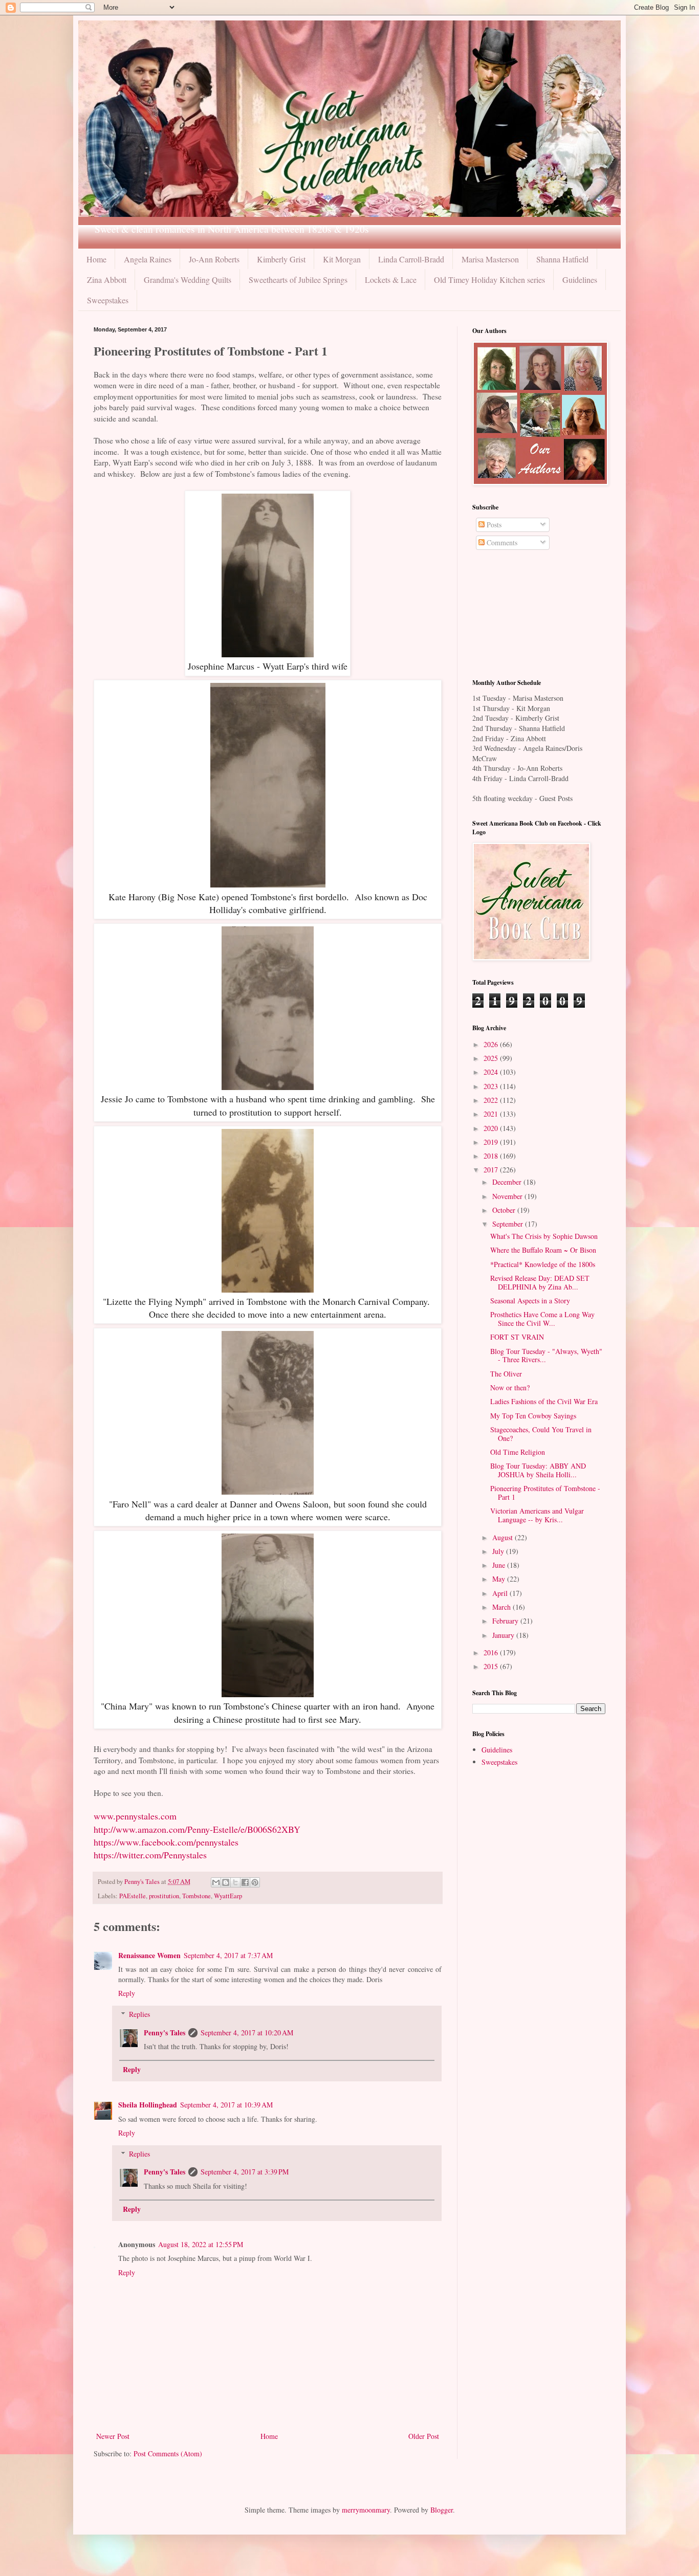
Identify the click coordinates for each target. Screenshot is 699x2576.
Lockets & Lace (391, 280)
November (508, 1196)
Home (96, 259)
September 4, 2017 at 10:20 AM (247, 2033)
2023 (492, 1086)
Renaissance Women (149, 1955)
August (504, 1537)
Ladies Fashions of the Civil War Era (544, 1401)
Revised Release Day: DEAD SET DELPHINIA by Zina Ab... (540, 1282)
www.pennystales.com (135, 1816)
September (509, 1224)
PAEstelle (133, 1896)
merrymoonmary (366, 2510)
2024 (492, 1072)
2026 (492, 1044)
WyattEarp (228, 1896)
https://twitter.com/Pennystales (150, 1855)
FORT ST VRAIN (517, 1337)
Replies (139, 2014)
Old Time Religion (518, 1452)
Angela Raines (148, 259)
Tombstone (196, 1896)
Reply (127, 1993)
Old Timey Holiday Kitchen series (489, 280)
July (499, 1551)
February (506, 1621)
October (505, 1210)
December (508, 1182)
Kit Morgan (342, 259)
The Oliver (506, 1374)
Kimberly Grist (281, 259)
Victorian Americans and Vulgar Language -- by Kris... (537, 1515)
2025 (492, 1058)
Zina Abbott (107, 280)
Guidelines (580, 280)
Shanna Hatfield (562, 259)
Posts (493, 525)
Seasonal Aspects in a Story (530, 1301)
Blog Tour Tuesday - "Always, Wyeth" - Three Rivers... (546, 1356)
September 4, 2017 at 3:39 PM (245, 2172)
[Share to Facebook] (245, 1882)
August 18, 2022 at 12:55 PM (201, 2244)
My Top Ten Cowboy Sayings (533, 1416)
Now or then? (510, 1387)
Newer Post (113, 2436)
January (504, 1635)
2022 (492, 1100)
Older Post (424, 2436)
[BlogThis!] (226, 1882)
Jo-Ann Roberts (214, 259)
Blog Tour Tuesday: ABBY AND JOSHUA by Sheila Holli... (538, 1470)
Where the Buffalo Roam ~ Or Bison (543, 1250)
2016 (492, 1652)
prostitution (164, 1896)
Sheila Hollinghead (148, 2105)
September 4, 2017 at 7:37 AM (228, 1955)
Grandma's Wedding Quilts (188, 280)
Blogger (442, 2510)
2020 (492, 1128)
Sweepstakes (108, 300)
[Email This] (216, 1882)
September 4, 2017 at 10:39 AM (226, 2105)
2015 (492, 1666)
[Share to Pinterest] (255, 1882)
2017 (492, 1170)
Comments (501, 542)
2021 (492, 1114)
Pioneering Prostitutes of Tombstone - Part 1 (545, 1493)
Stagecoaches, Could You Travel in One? (541, 1434)
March (503, 1607)
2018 (492, 1156)
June (500, 1565)
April (501, 1593)
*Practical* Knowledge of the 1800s (543, 1264)
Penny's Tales (165, 2033)
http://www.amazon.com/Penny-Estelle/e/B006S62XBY (197, 1829)
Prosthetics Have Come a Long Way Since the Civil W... (542, 1319)
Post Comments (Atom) (168, 2453)
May (500, 1579)
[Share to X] (235, 1882)
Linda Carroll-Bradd (411, 259)
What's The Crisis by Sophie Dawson (544, 1236)
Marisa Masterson (490, 259)
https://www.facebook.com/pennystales (166, 1842)
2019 (492, 1142)
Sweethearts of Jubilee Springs (298, 280)
